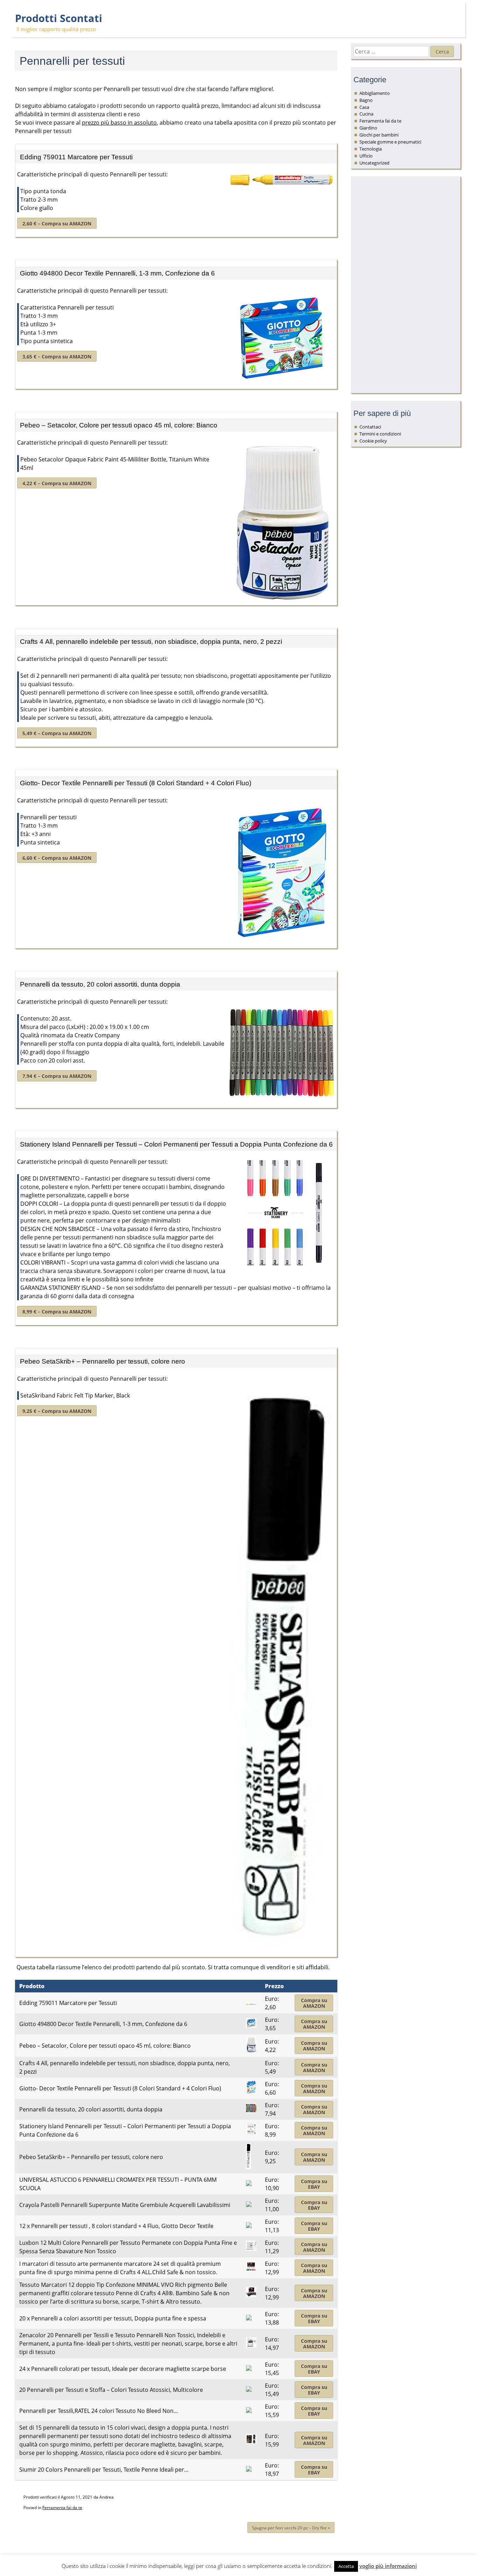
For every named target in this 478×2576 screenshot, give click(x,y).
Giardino (368, 128)
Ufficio (366, 156)
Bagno (366, 100)
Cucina (366, 114)
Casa (364, 107)
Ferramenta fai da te (62, 2508)
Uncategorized (374, 163)
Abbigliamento (375, 93)
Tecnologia (371, 149)
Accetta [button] (346, 2566)
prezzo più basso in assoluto (119, 123)
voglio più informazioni (388, 2566)
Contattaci (370, 427)
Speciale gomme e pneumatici (390, 142)
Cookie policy (373, 441)
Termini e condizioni (380, 434)
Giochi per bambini (379, 135)
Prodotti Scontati (59, 18)
